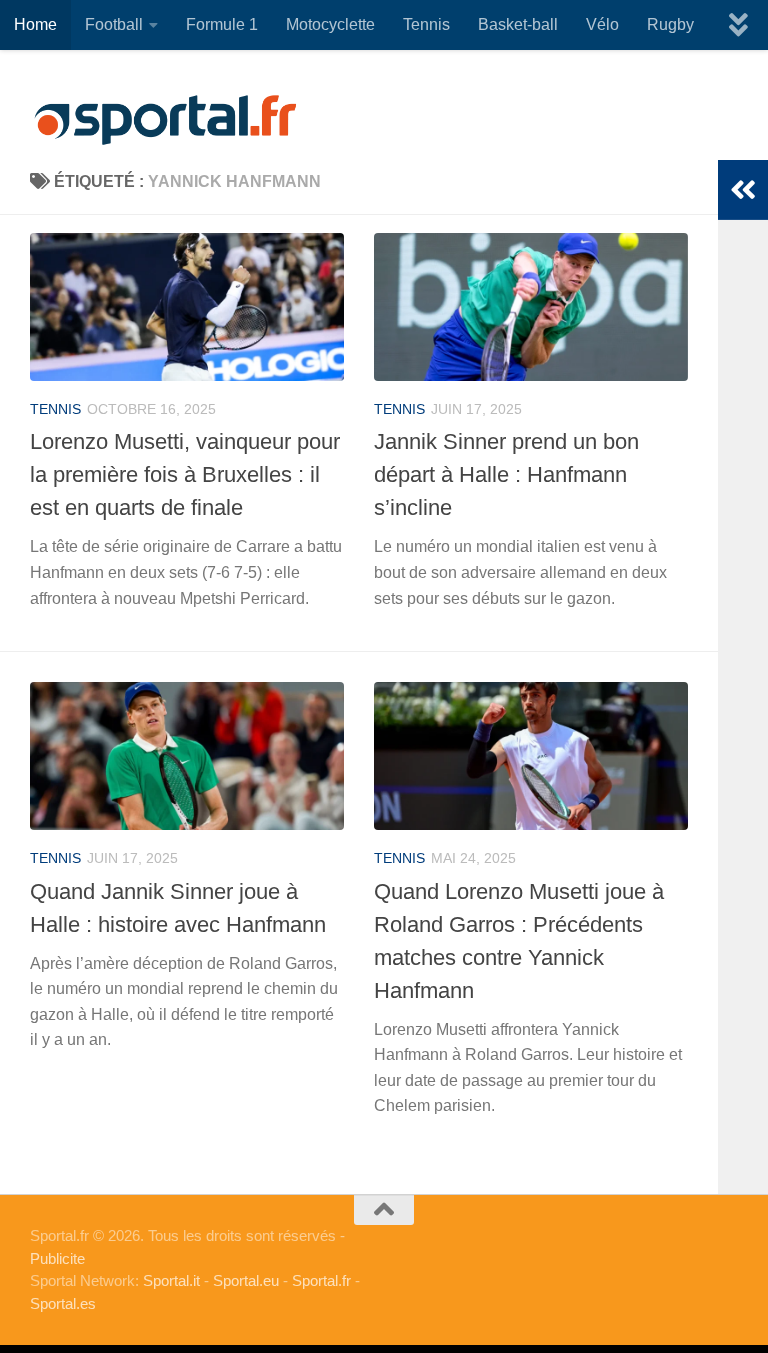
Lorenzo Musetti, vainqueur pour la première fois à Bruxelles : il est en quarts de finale (185, 474)
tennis (55, 409)
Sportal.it (171, 1280)
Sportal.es (63, 1303)
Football (114, 24)
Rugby (670, 24)
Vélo (602, 24)
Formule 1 (222, 24)
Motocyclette (330, 24)
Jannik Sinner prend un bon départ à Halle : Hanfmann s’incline (506, 474)
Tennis (426, 24)
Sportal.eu (246, 1280)
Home (35, 24)
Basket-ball (518, 24)
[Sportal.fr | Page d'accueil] (165, 120)
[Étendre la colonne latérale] (743, 190)
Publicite (57, 1258)
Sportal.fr (321, 1280)
